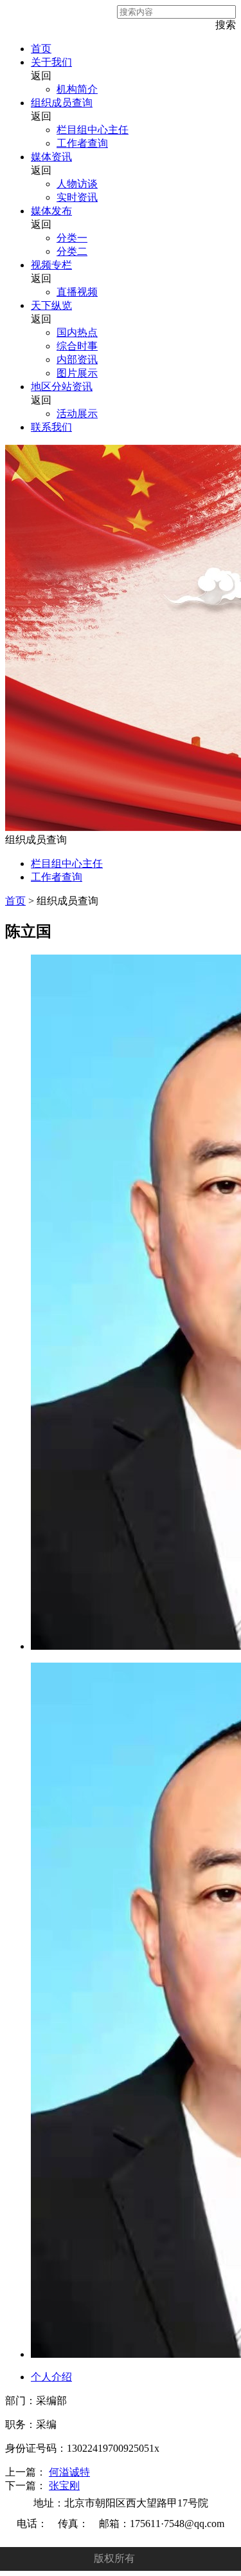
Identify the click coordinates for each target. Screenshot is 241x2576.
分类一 (72, 238)
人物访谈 (77, 184)
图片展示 (77, 373)
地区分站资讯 (62, 387)
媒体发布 (51, 211)
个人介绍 (51, 2377)
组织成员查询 (62, 103)
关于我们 (51, 62)
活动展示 (77, 414)
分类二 (72, 251)
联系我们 (51, 427)
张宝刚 (64, 2486)
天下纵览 (51, 305)
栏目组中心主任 (93, 130)
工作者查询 (82, 143)
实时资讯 (77, 197)
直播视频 (77, 292)
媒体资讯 (51, 157)
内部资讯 (77, 359)
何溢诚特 (69, 2472)
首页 (41, 49)
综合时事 (77, 346)
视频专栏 (51, 265)
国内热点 (77, 332)
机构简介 (77, 89)
